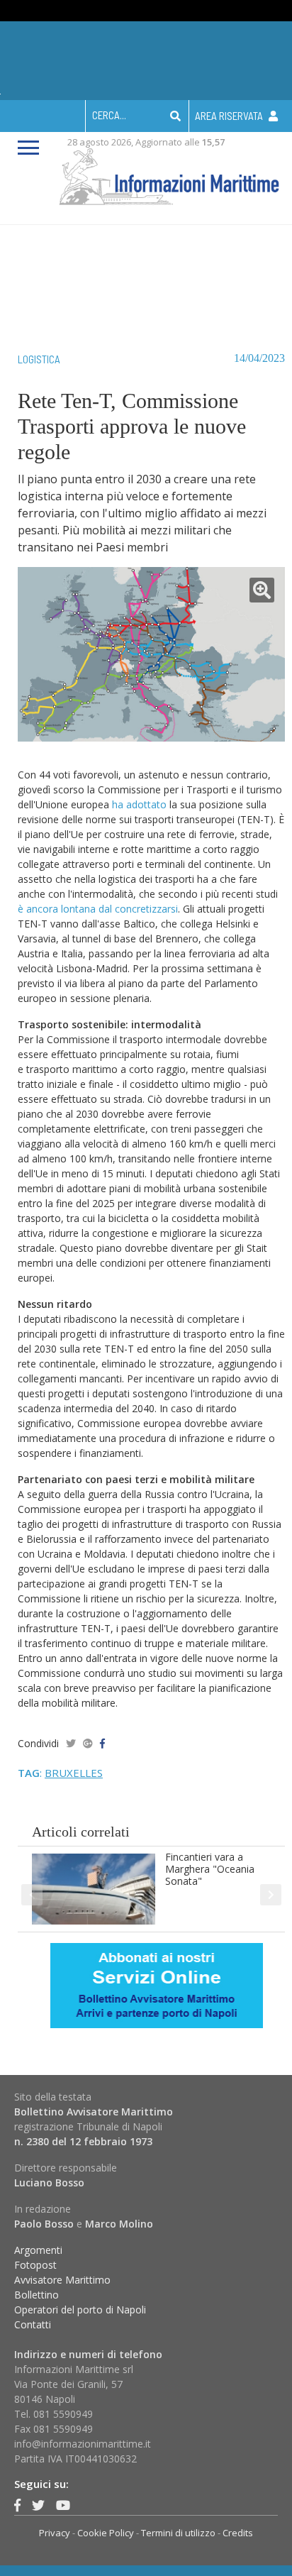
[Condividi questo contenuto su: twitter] (71, 1743)
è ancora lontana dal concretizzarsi (98, 909)
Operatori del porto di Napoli (80, 2310)
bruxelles (74, 1773)
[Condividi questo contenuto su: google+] (88, 1743)
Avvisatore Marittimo (62, 2280)
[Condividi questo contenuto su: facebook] (102, 1743)
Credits (238, 2533)
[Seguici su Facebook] (17, 2505)
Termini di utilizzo (178, 2533)
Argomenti (38, 2250)
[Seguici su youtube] (63, 2505)
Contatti (33, 2324)
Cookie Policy (106, 2533)
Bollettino (36, 2295)
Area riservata (230, 116)
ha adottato (139, 804)
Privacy (55, 2533)
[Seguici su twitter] (38, 2505)
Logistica (39, 359)
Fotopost (35, 2265)
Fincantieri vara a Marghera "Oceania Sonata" (210, 1869)
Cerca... (109, 115)
